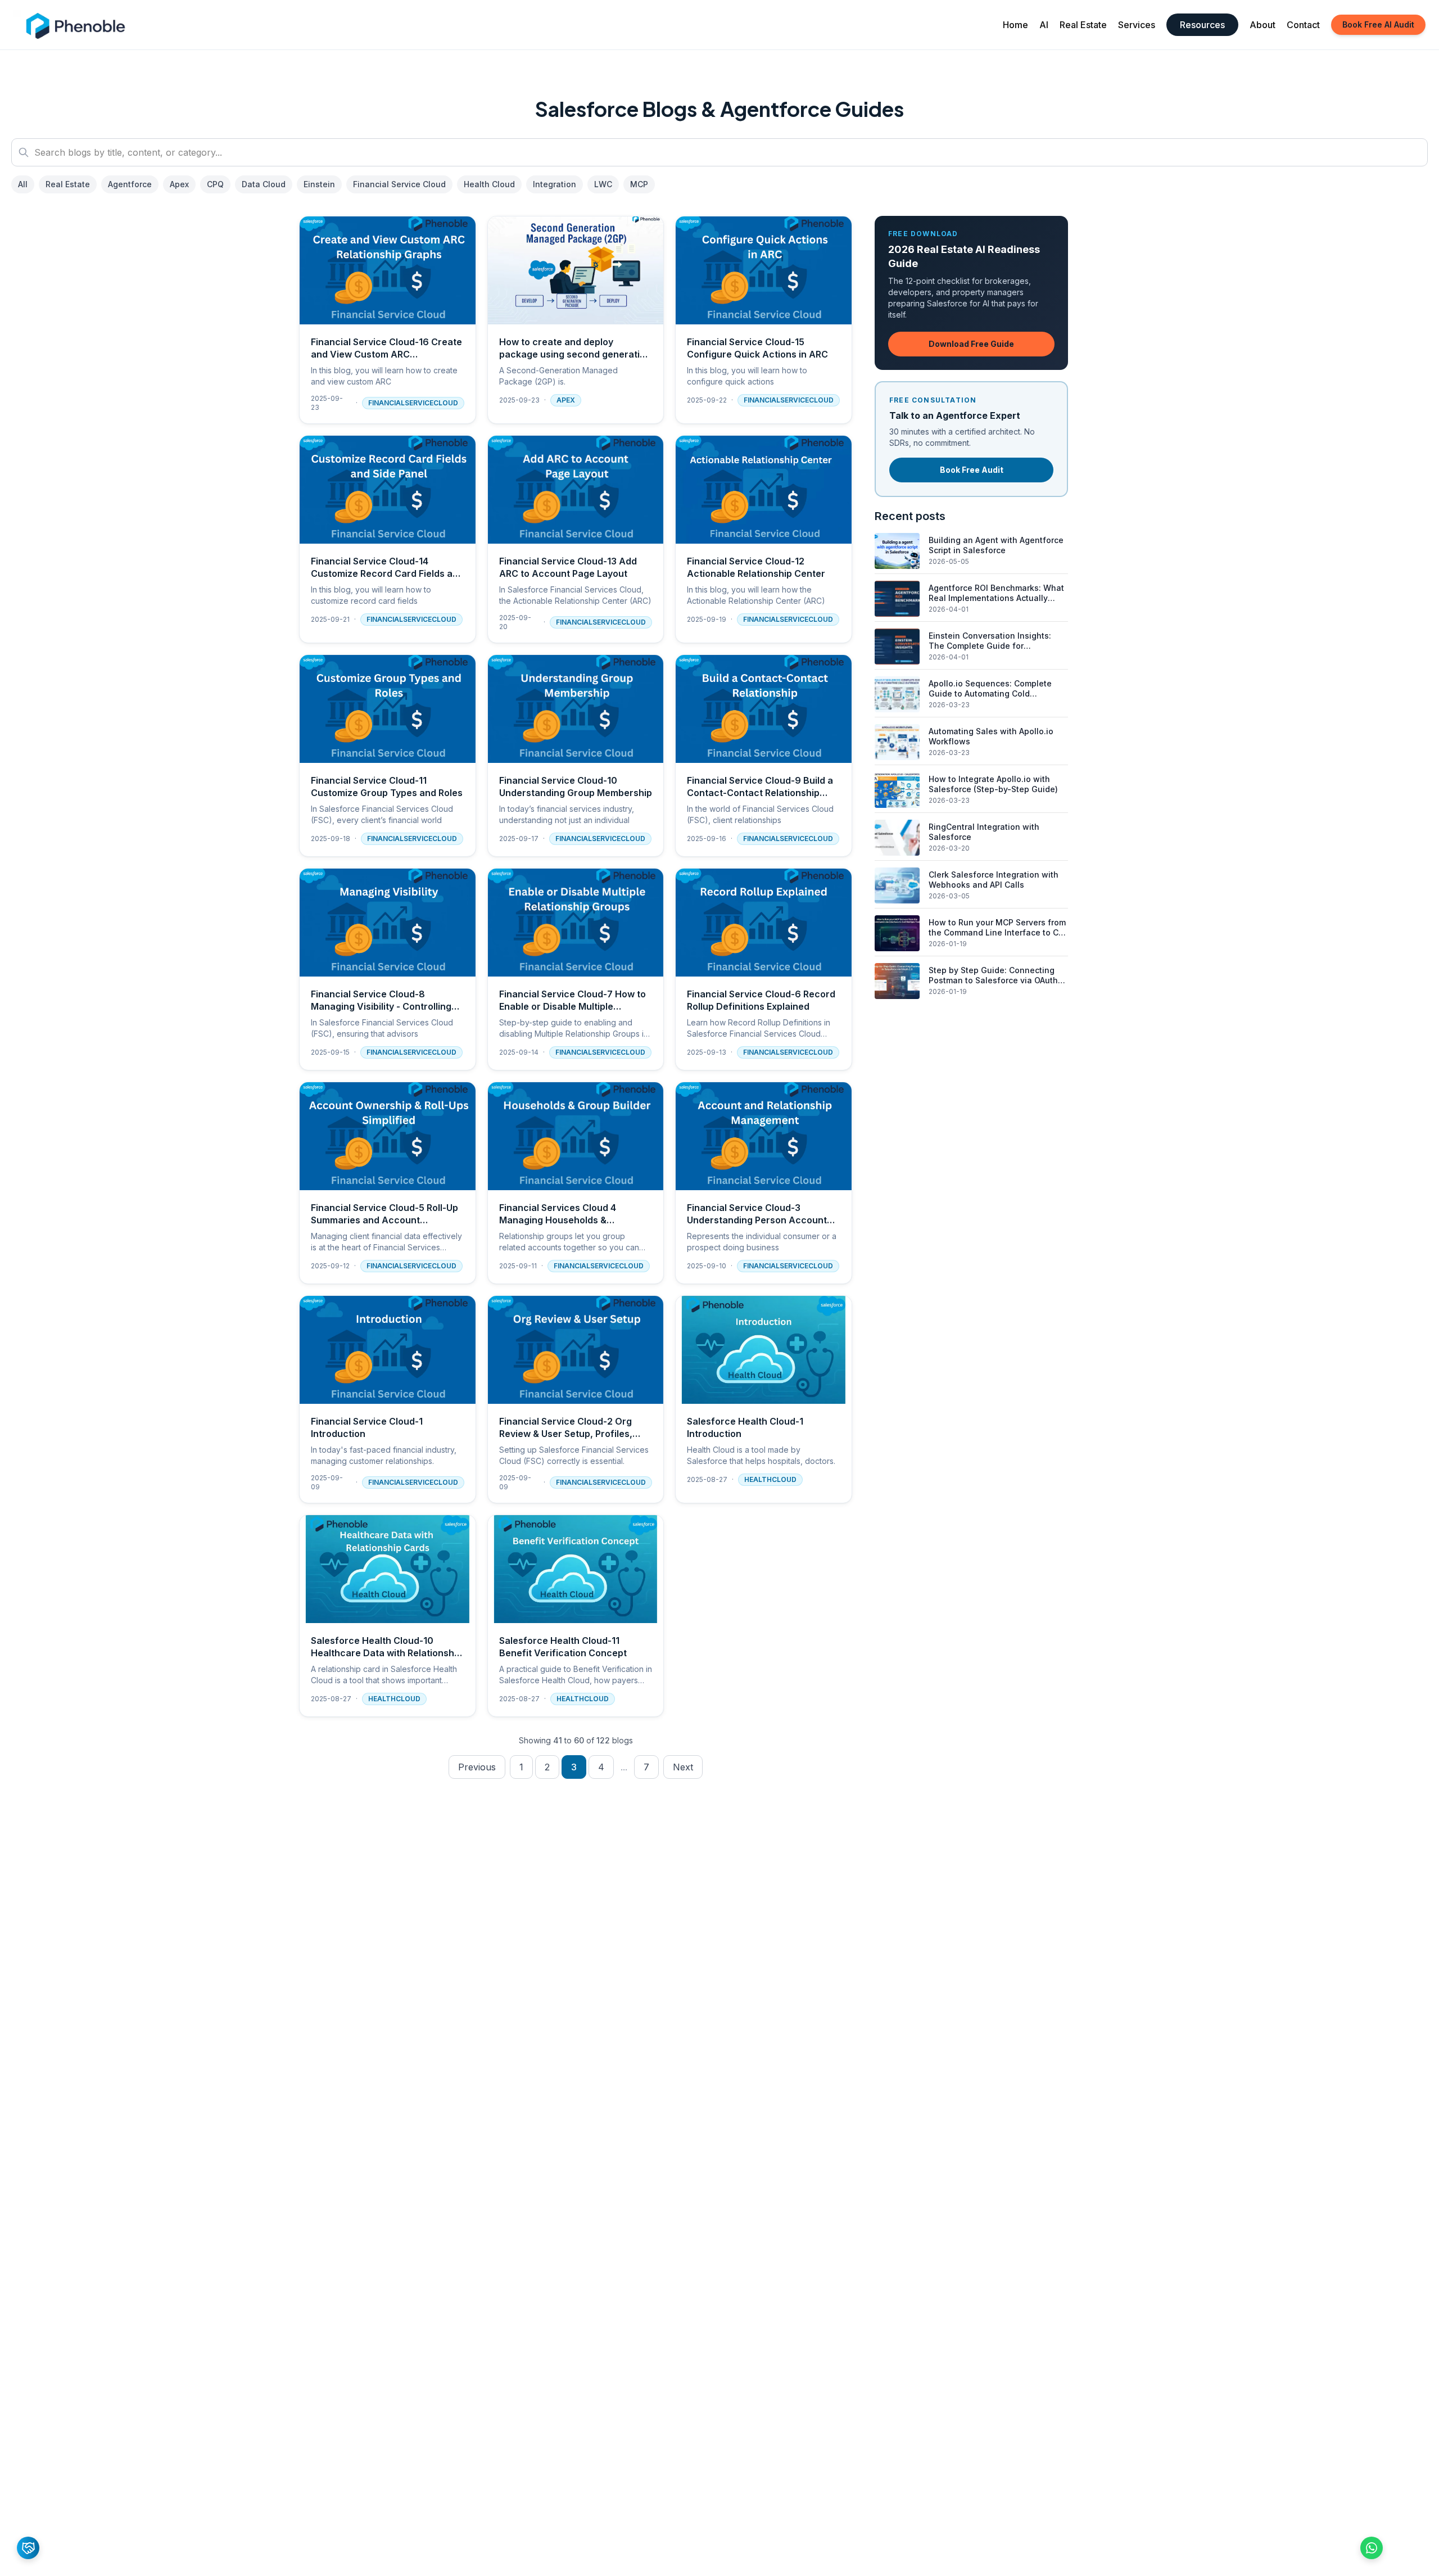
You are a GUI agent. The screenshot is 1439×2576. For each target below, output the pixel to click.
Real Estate (1083, 25)
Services (1137, 25)
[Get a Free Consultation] (28, 2548)
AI (1044, 25)
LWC (603, 184)
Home (1015, 25)
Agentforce (130, 184)
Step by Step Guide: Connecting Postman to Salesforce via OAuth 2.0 (993, 980)
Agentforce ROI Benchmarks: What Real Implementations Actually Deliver (996, 598)
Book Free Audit (972, 470)
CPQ (215, 184)
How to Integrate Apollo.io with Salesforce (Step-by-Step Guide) (993, 784)
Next (683, 1767)
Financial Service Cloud (399, 184)
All (23, 184)
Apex (179, 184)
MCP (639, 184)
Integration (555, 184)
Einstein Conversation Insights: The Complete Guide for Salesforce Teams (990, 645)
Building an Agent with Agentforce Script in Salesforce (996, 545)
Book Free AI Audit (1378, 24)
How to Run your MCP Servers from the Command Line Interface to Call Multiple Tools (998, 932)
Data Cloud (264, 184)
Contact (1303, 25)
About (1262, 25)
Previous (477, 1767)
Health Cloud (489, 184)
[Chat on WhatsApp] (1372, 2548)
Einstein (319, 184)
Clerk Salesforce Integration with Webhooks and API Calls (994, 880)
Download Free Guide (971, 344)
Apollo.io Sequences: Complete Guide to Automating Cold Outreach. (990, 693)
